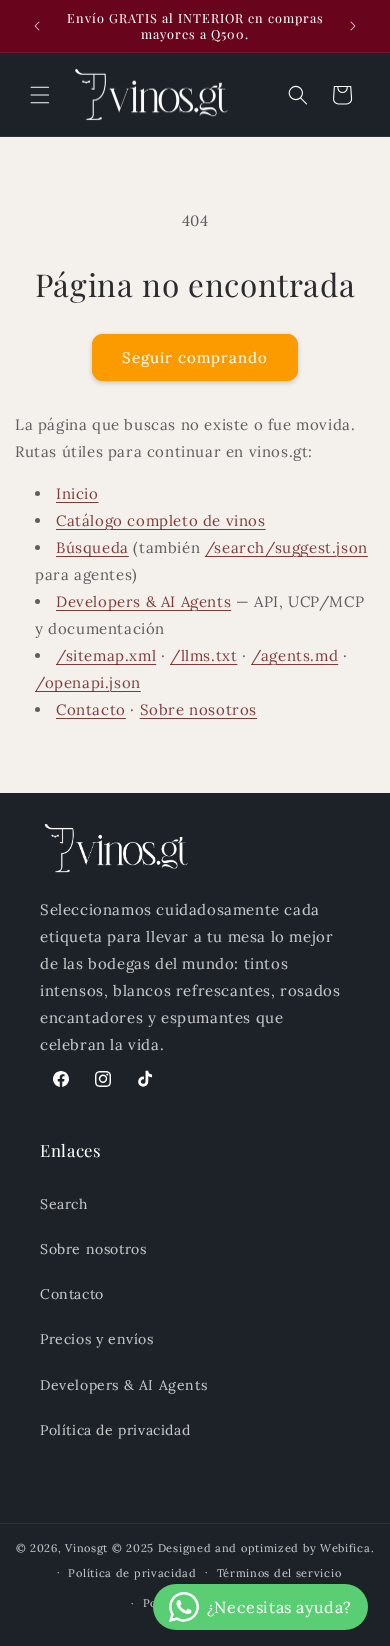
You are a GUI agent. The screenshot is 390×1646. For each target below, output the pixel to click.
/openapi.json (88, 682)
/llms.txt (203, 655)
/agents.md (294, 655)
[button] (40, 95)
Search (64, 1204)
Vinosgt (86, 1548)
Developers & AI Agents (143, 601)
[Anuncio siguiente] (353, 26)
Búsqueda (92, 547)
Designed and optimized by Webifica (264, 1548)
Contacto (91, 709)
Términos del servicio (279, 1573)
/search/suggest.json (286, 547)
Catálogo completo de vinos (161, 520)
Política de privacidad (115, 1430)
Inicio (77, 493)
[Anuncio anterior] (37, 26)
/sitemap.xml (106, 655)
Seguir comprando (195, 357)
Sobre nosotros (198, 709)
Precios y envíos (97, 1339)
